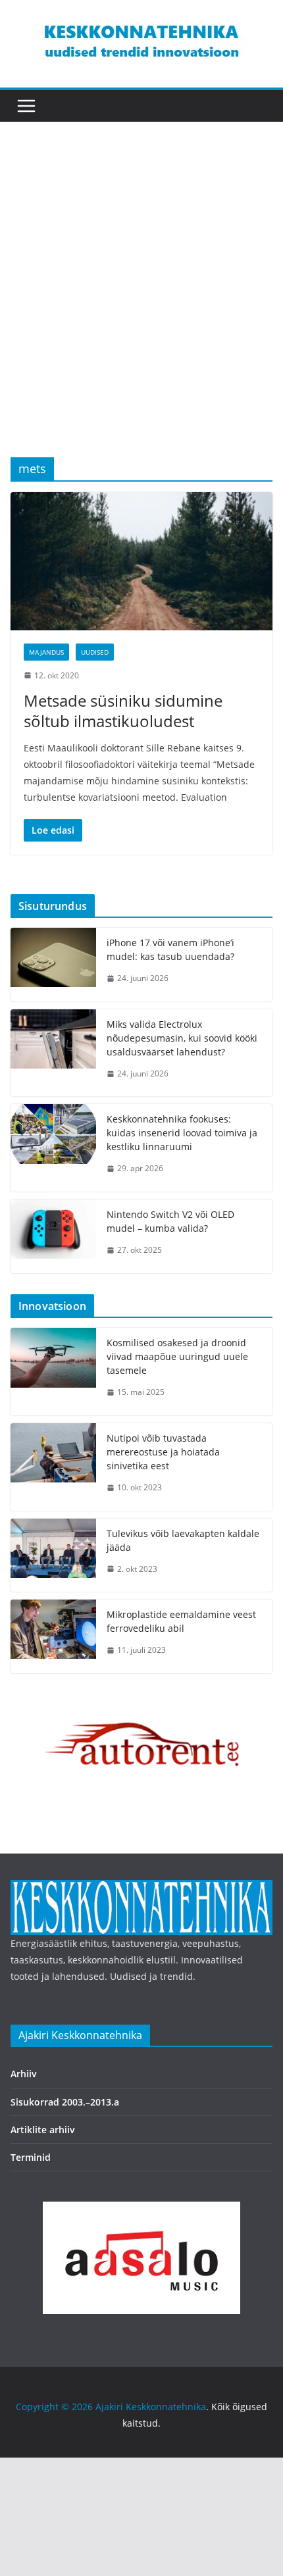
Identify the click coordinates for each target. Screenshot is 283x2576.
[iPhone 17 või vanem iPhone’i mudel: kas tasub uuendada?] (53, 965)
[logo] (141, 1888)
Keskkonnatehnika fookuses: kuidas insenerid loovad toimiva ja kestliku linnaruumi (182, 1133)
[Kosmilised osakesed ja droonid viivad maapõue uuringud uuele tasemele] (53, 1372)
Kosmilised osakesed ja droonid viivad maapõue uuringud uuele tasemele (177, 1356)
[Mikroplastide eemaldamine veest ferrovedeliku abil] (53, 1636)
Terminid (31, 2157)
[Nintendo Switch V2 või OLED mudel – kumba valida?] (53, 1236)
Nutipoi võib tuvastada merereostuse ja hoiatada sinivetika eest (163, 1452)
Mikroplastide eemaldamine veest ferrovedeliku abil (181, 1621)
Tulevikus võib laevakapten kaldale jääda (183, 1540)
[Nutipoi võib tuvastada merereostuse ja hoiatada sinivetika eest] (53, 1467)
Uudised (95, 652)
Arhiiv (24, 2074)
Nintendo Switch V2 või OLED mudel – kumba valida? (170, 1221)
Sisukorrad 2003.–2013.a (65, 2102)
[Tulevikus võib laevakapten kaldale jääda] (53, 1555)
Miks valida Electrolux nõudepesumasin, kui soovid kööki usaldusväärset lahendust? (182, 1038)
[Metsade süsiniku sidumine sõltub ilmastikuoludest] (141, 561)
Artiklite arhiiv (43, 2130)
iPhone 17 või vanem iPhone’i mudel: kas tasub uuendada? (170, 949)
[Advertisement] (141, 309)
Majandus (46, 652)
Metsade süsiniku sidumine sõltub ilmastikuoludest (123, 711)
